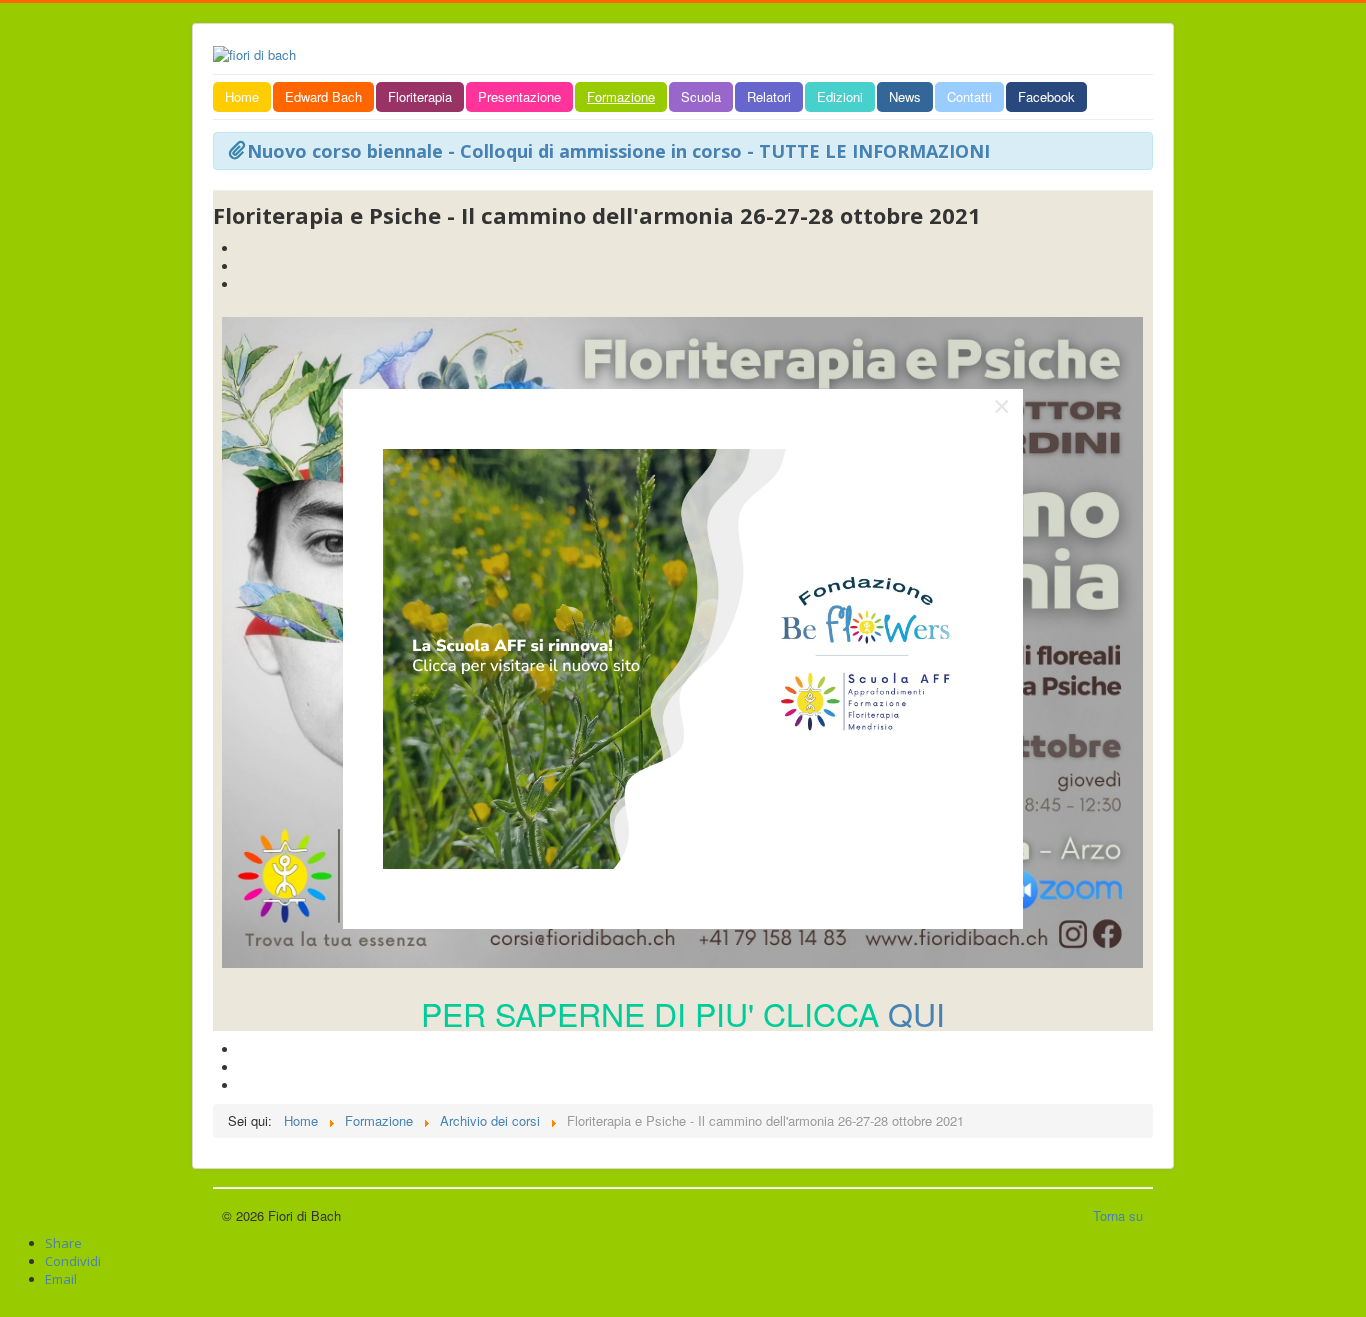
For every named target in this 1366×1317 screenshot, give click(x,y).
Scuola (701, 96)
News (905, 96)
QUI (916, 1013)
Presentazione (519, 96)
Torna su (1118, 1215)
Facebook (1046, 96)
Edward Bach (323, 96)
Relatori (769, 96)
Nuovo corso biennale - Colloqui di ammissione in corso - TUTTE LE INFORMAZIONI (618, 151)
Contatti (969, 96)
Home (242, 96)
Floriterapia (420, 96)
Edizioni (840, 96)
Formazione (621, 96)
